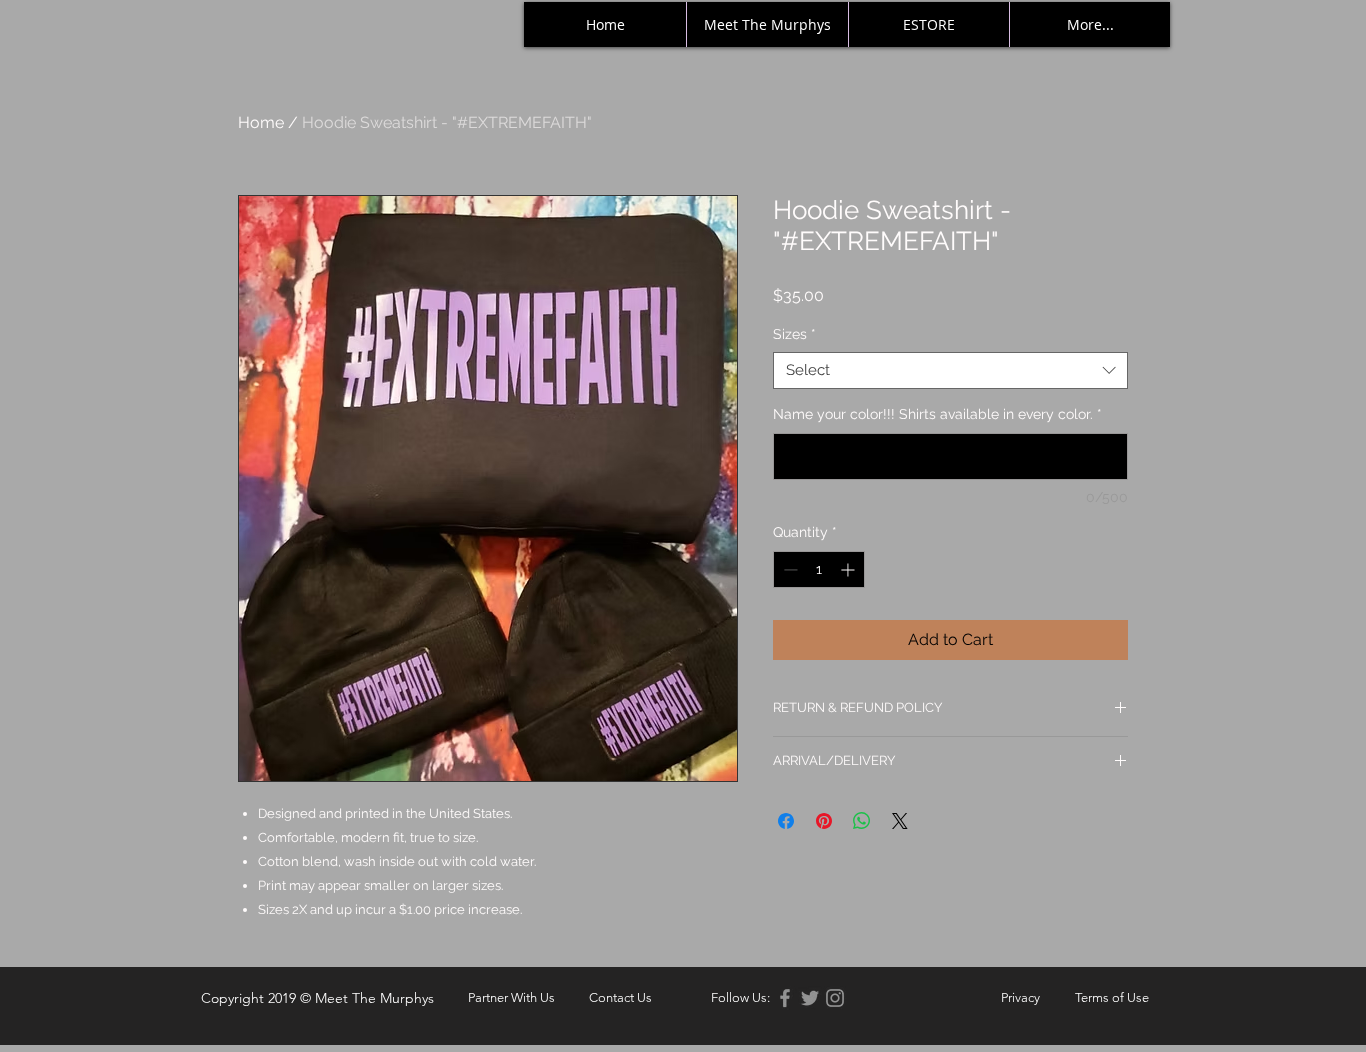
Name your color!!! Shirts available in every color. (937, 414)
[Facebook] (785, 998)
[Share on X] (900, 821)
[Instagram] (835, 998)
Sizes (794, 334)
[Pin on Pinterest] (824, 821)
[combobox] (950, 371)
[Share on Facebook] (786, 821)
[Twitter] (810, 998)
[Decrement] (788, 569)
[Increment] (849, 569)
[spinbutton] (819, 569)
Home (261, 122)
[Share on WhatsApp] (862, 821)
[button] (740, 998)
